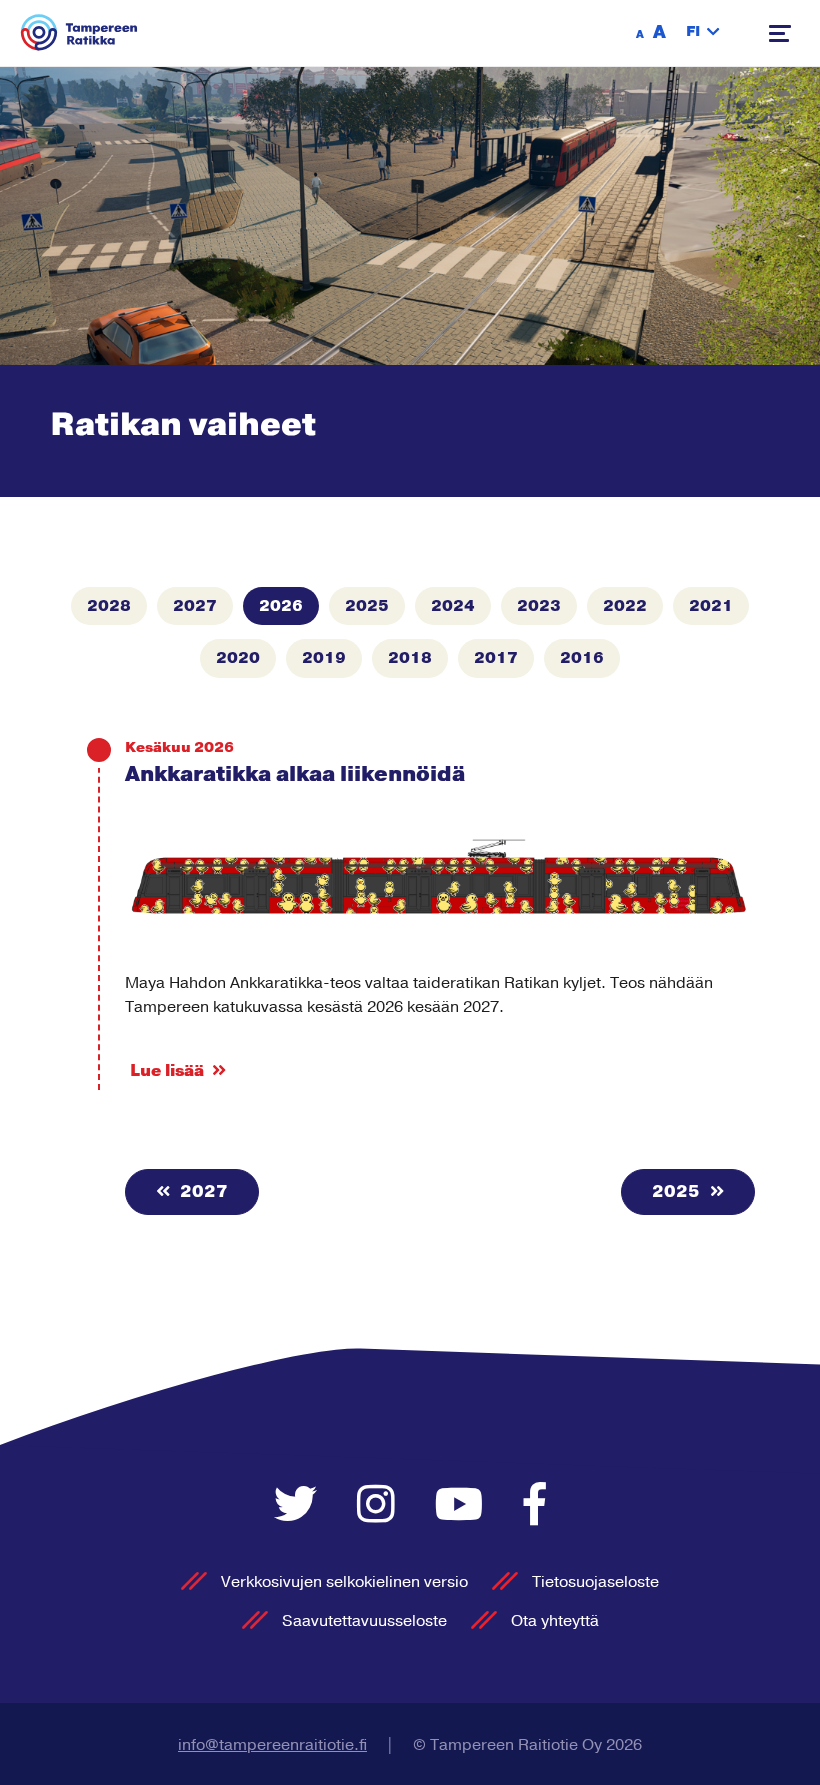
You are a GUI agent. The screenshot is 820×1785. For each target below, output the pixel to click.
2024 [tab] (453, 606)
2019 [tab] (324, 658)
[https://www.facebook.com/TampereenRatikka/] (535, 1506)
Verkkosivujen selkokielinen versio (344, 1582)
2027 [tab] (195, 606)
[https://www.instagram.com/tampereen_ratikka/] (381, 1506)
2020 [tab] (238, 658)
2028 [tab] (109, 606)
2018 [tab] (410, 658)
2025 (678, 1192)
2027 (202, 1192)
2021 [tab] (711, 606)
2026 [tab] (281, 606)
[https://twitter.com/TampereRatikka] (300, 1506)
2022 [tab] (625, 606)
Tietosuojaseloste (595, 1582)
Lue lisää (167, 1071)
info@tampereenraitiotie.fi (272, 1745)
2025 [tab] (367, 606)
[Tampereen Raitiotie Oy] (79, 33)
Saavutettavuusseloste (364, 1621)
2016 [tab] (582, 658)
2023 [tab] (539, 606)
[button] (703, 32)
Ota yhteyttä (555, 1621)
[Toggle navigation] (780, 33)
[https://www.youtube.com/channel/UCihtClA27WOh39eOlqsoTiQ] (464, 1506)
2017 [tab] (496, 658)
